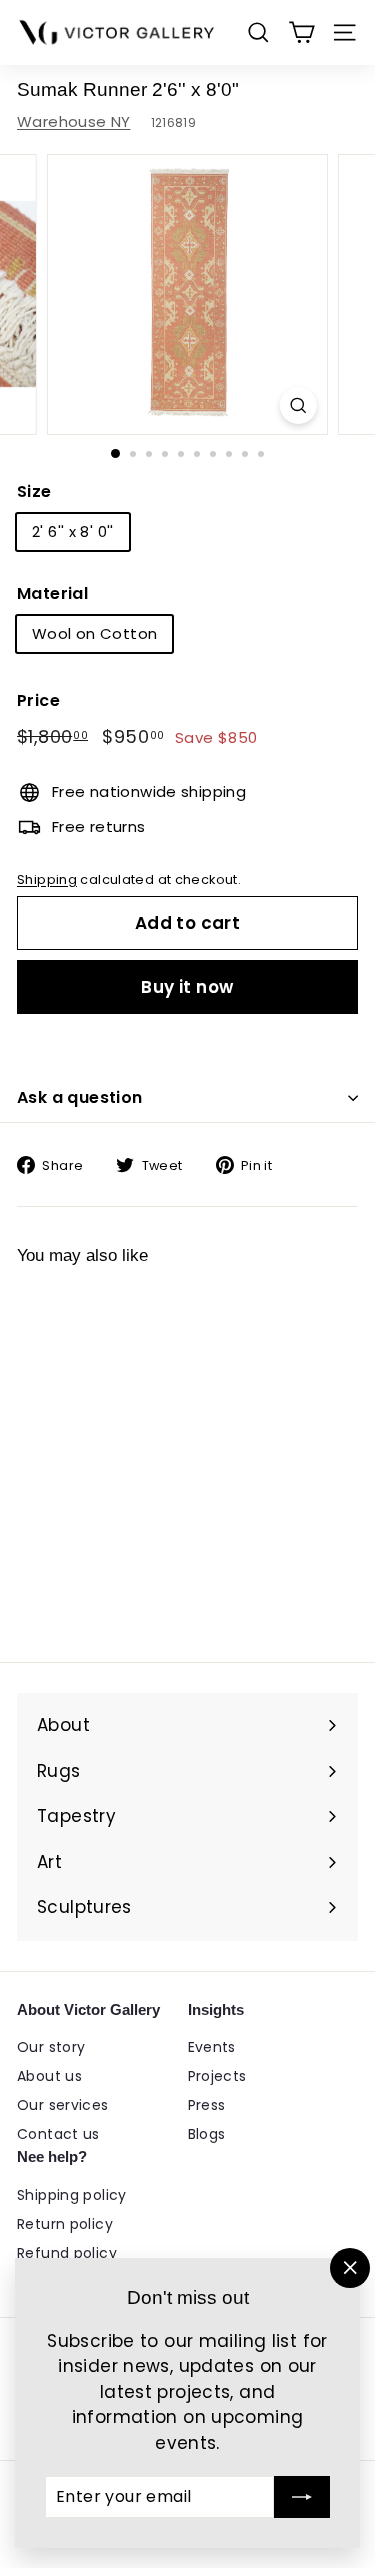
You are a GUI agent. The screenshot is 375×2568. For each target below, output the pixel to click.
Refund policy (67, 2253)
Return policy (65, 2224)
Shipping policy (72, 2195)
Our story (51, 2047)
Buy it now (187, 987)
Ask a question (80, 1097)
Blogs (207, 2134)
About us (49, 2076)
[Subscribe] (302, 2497)
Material (52, 593)
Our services (63, 2105)
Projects (217, 2076)
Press (207, 2105)
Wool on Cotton (94, 633)
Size (34, 491)
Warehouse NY (74, 121)
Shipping (47, 879)
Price (38, 700)
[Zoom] (298, 405)
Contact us (58, 2134)
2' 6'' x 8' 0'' (73, 531)
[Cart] (301, 32)
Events (212, 2047)
